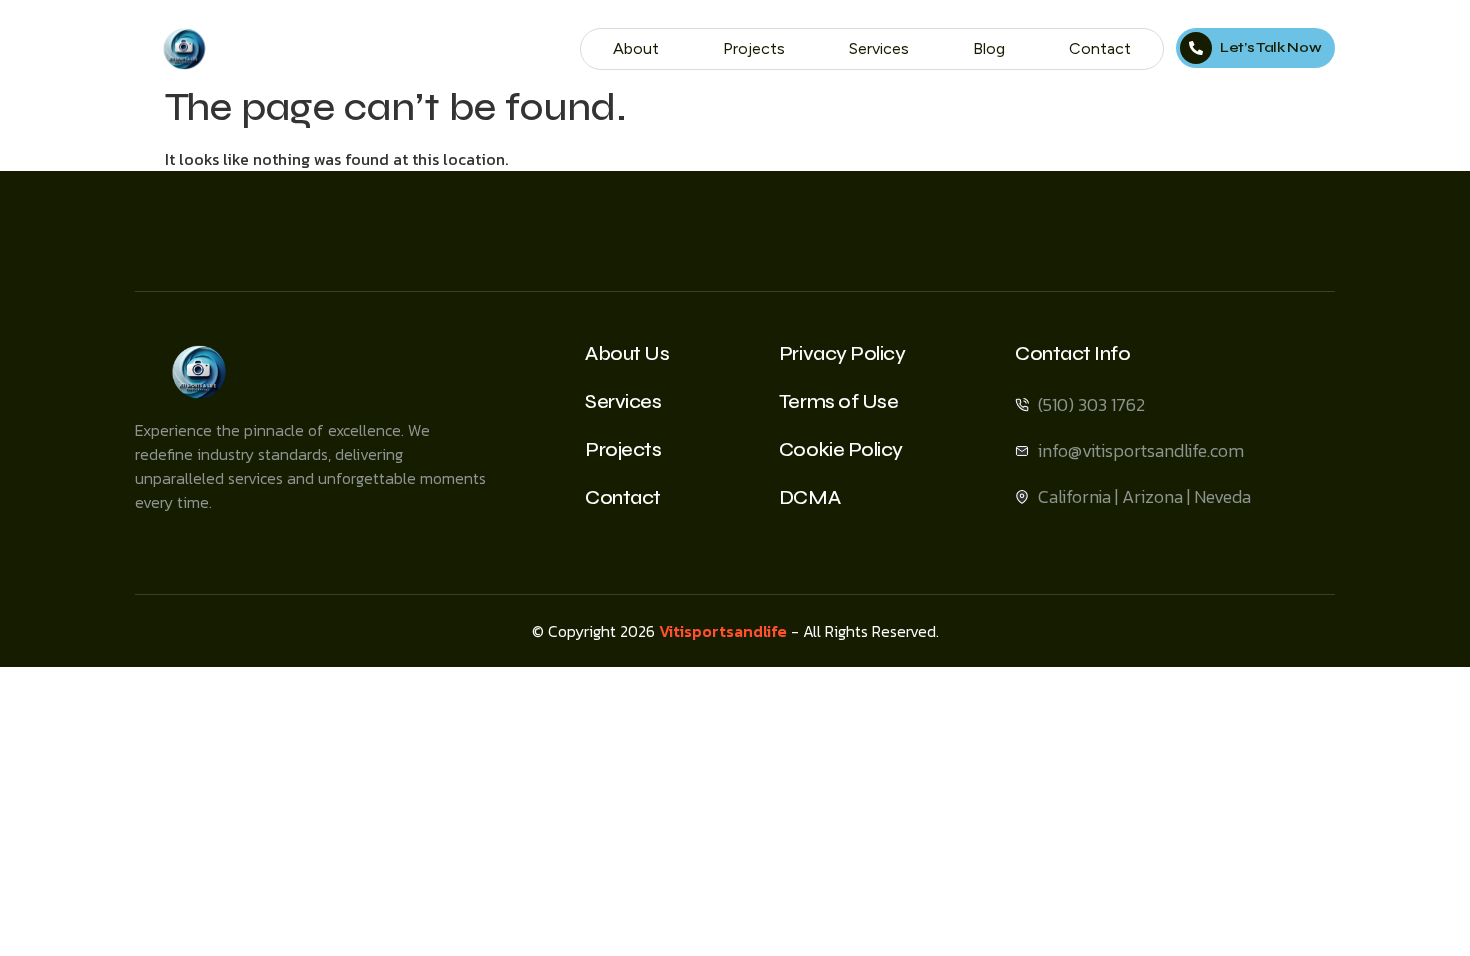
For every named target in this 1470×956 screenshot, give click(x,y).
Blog (989, 48)
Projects (754, 48)
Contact (1100, 48)
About (636, 48)
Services (879, 48)
